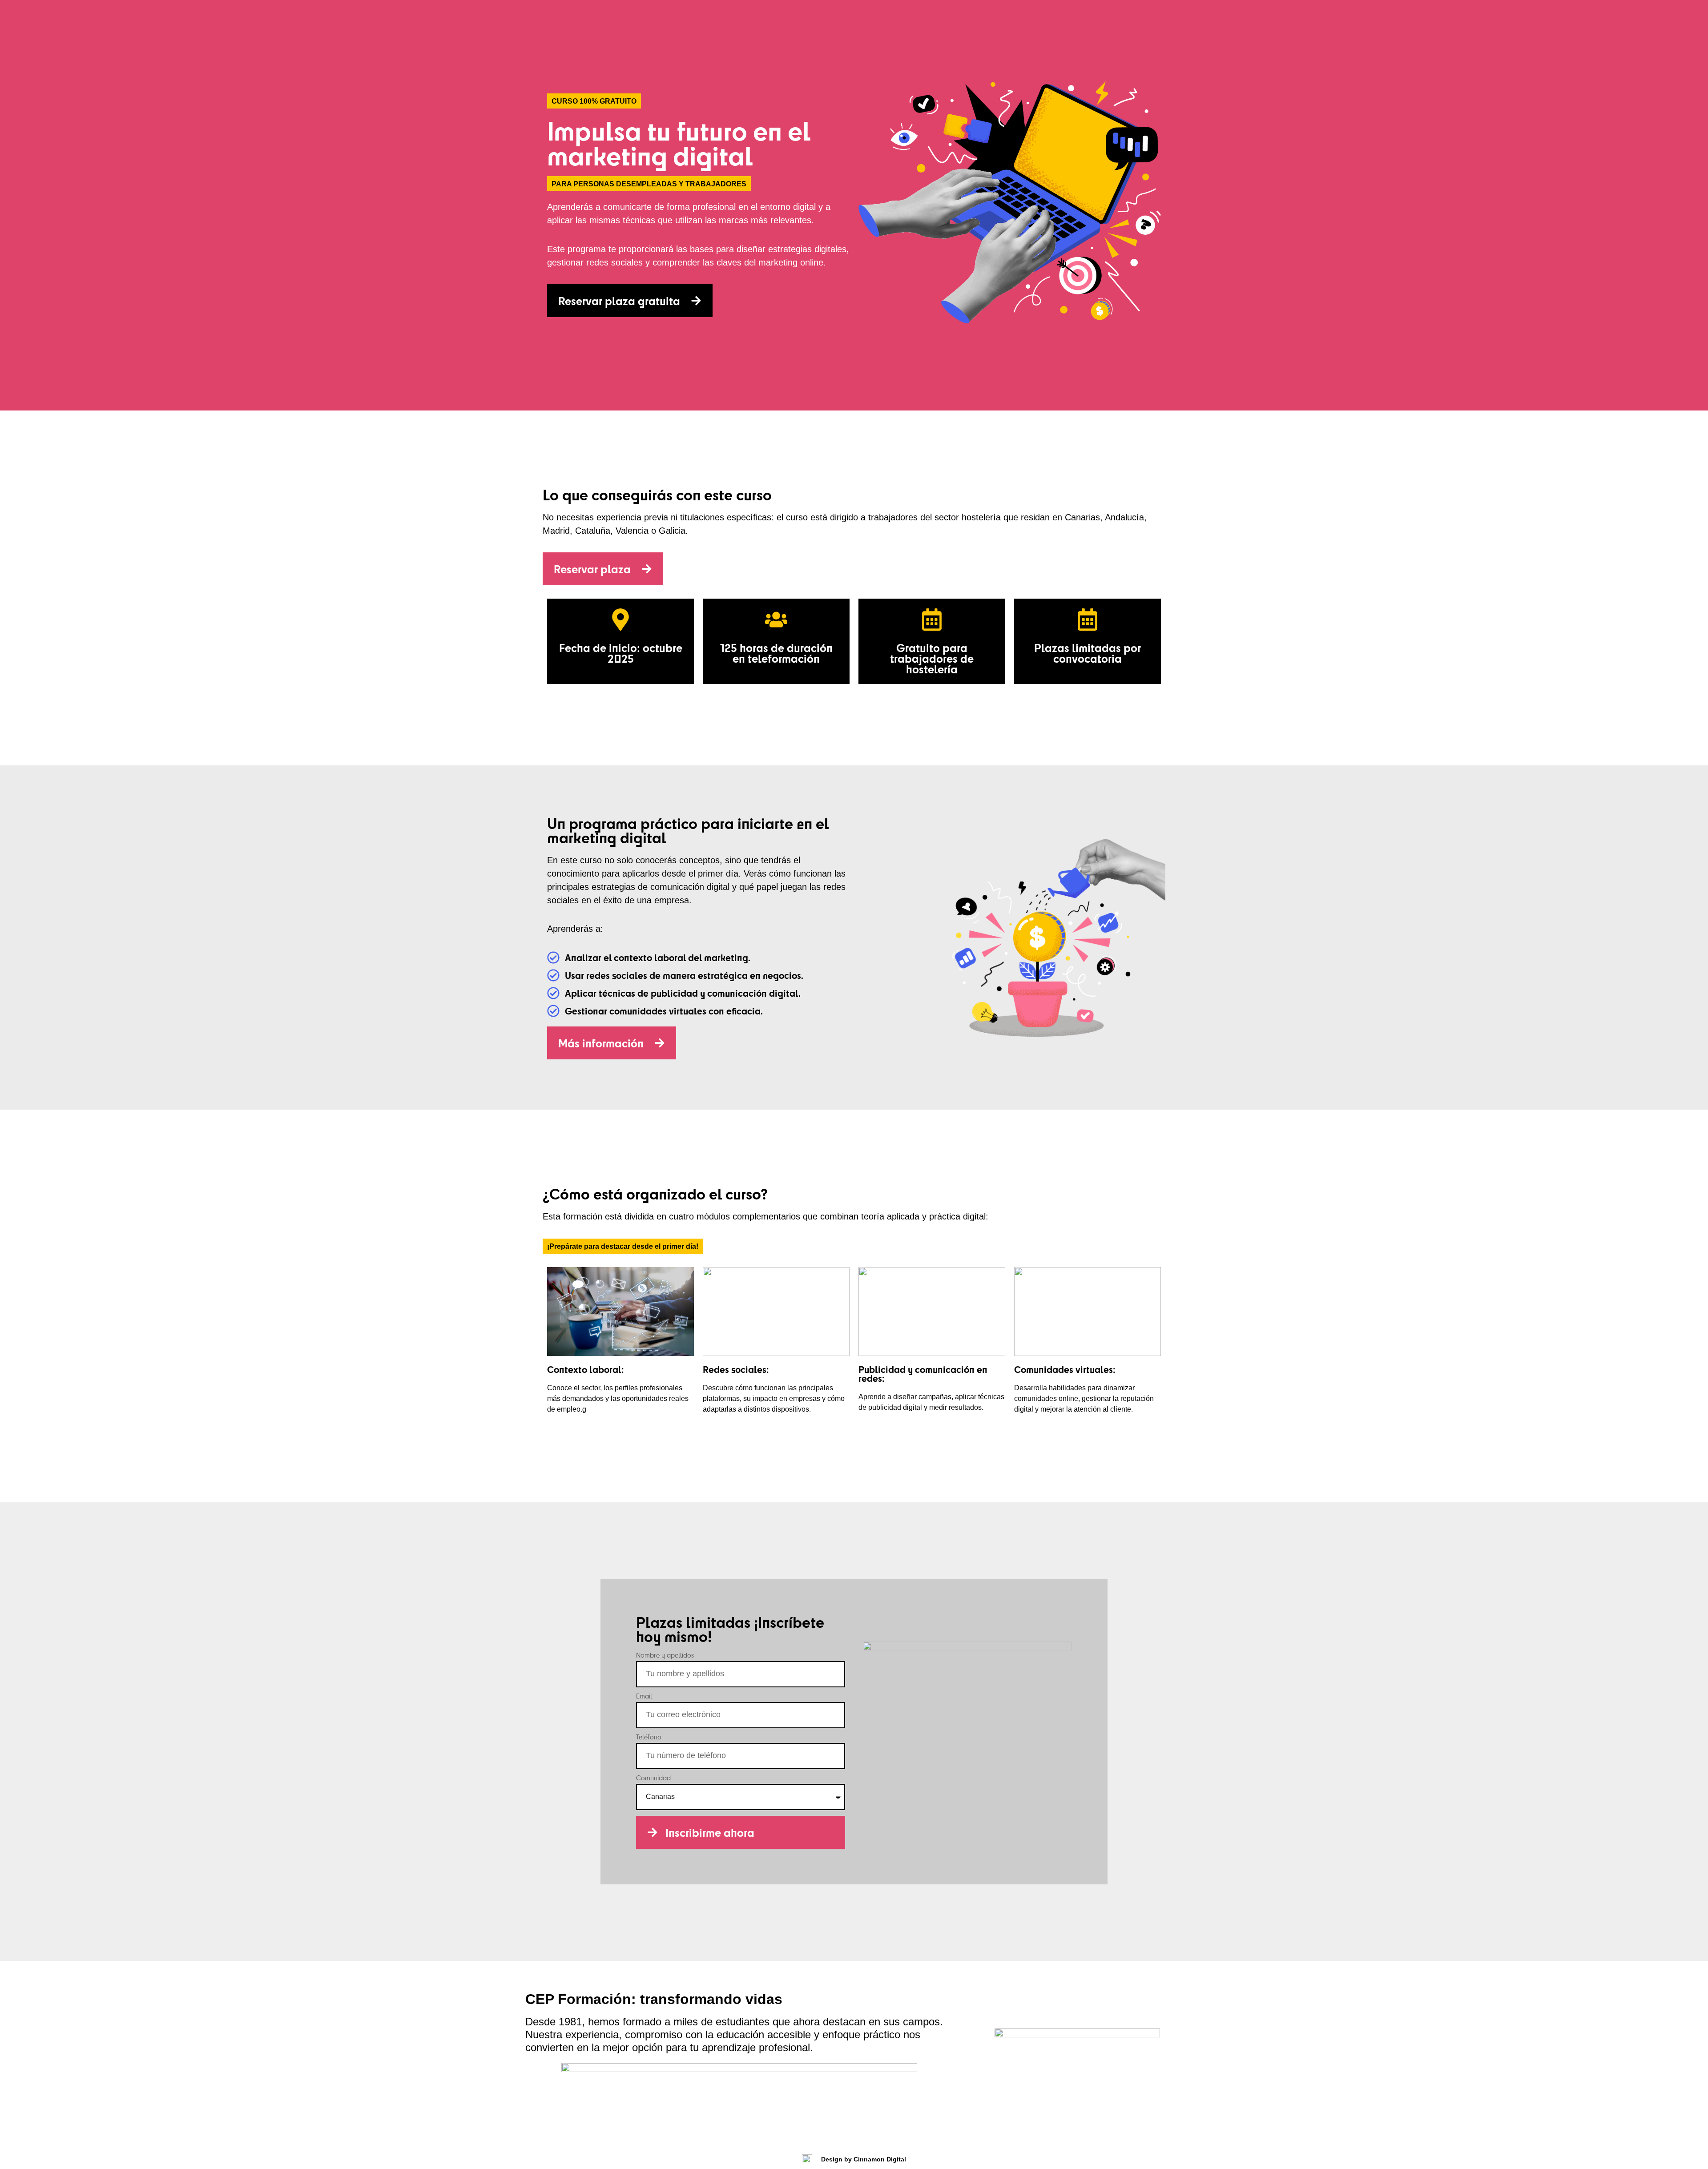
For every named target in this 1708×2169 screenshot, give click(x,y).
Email (644, 1697)
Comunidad (653, 1779)
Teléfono (649, 1738)
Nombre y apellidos (665, 1656)
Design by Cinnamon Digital (864, 2159)
